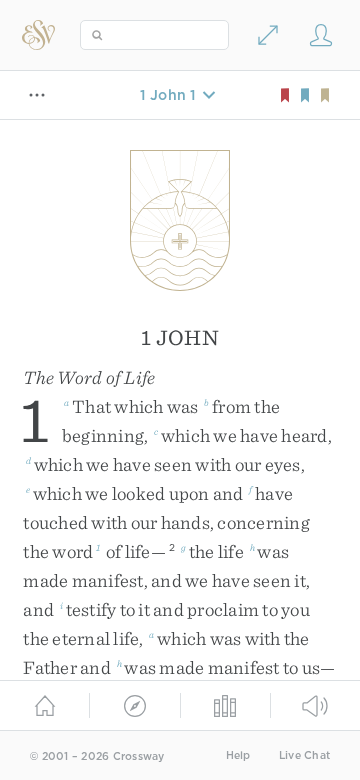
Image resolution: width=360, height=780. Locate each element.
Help (238, 755)
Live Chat (304, 755)
